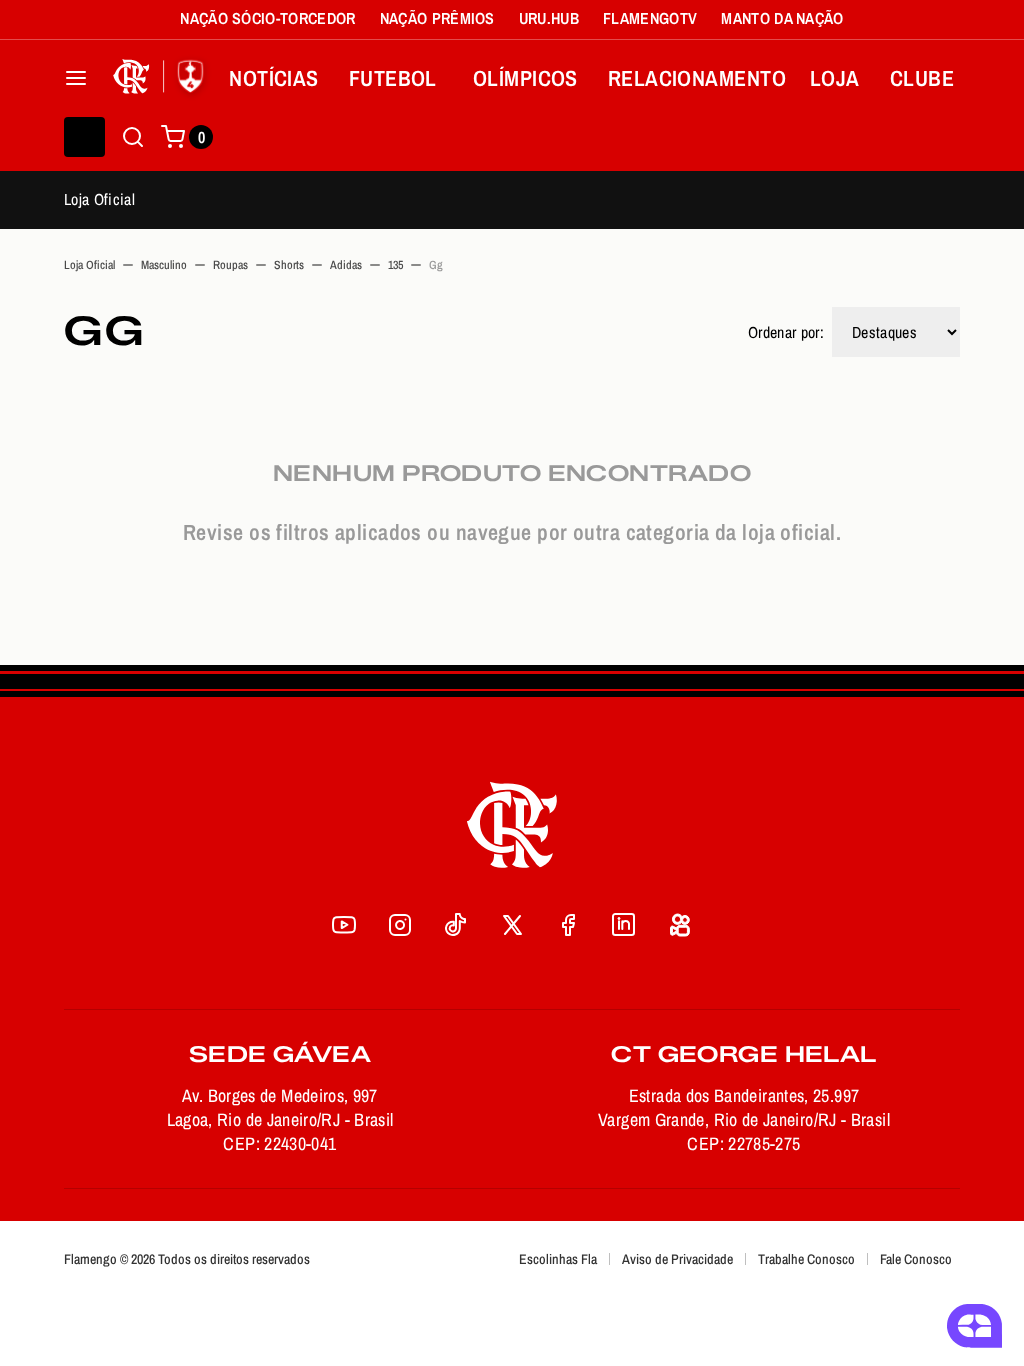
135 (395, 265)
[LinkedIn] (624, 925)
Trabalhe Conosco (806, 1259)
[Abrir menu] (76, 78)
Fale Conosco (916, 1259)
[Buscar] (133, 137)
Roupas (230, 265)
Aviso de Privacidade (677, 1259)
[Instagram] (400, 925)
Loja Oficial (99, 199)
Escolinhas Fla (558, 1259)
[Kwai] (680, 925)
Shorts (289, 265)
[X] (512, 925)
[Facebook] (568, 925)
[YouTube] (344, 925)
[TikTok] (456, 925)
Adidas (346, 265)
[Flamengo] (162, 78)
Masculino (164, 265)
